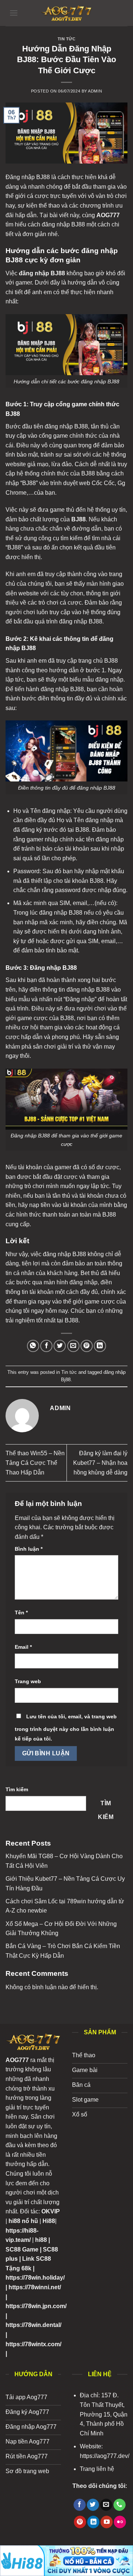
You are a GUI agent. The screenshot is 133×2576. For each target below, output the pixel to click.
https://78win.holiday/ (35, 2278)
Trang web (28, 1681)
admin (95, 91)
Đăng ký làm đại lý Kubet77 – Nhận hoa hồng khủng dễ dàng (100, 1463)
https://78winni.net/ (35, 2287)
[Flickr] (120, 2522)
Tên (21, 1612)
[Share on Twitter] (60, 1346)
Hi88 (49, 2221)
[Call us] (120, 2505)
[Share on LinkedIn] (100, 1346)
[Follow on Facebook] (80, 2505)
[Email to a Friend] (73, 1346)
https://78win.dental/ (33, 2325)
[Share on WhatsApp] (33, 1346)
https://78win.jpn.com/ (36, 2306)
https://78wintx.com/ (33, 2344)
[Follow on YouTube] (107, 2522)
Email (23, 1647)
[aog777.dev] (66, 13)
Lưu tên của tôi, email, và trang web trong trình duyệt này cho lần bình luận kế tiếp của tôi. (66, 1728)
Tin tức (67, 39)
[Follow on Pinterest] (80, 2522)
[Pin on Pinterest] (87, 1346)
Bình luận (29, 1549)
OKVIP (51, 2211)
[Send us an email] (106, 2505)
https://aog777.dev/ (105, 2456)
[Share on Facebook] (46, 1346)
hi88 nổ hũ (23, 2221)
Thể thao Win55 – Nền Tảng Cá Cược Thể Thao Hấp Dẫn (35, 1463)
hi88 (41, 2240)
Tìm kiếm (17, 1789)
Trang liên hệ (97, 2469)
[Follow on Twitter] (93, 2505)
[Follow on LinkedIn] (93, 2522)
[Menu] (14, 13)
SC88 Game (22, 2249)
